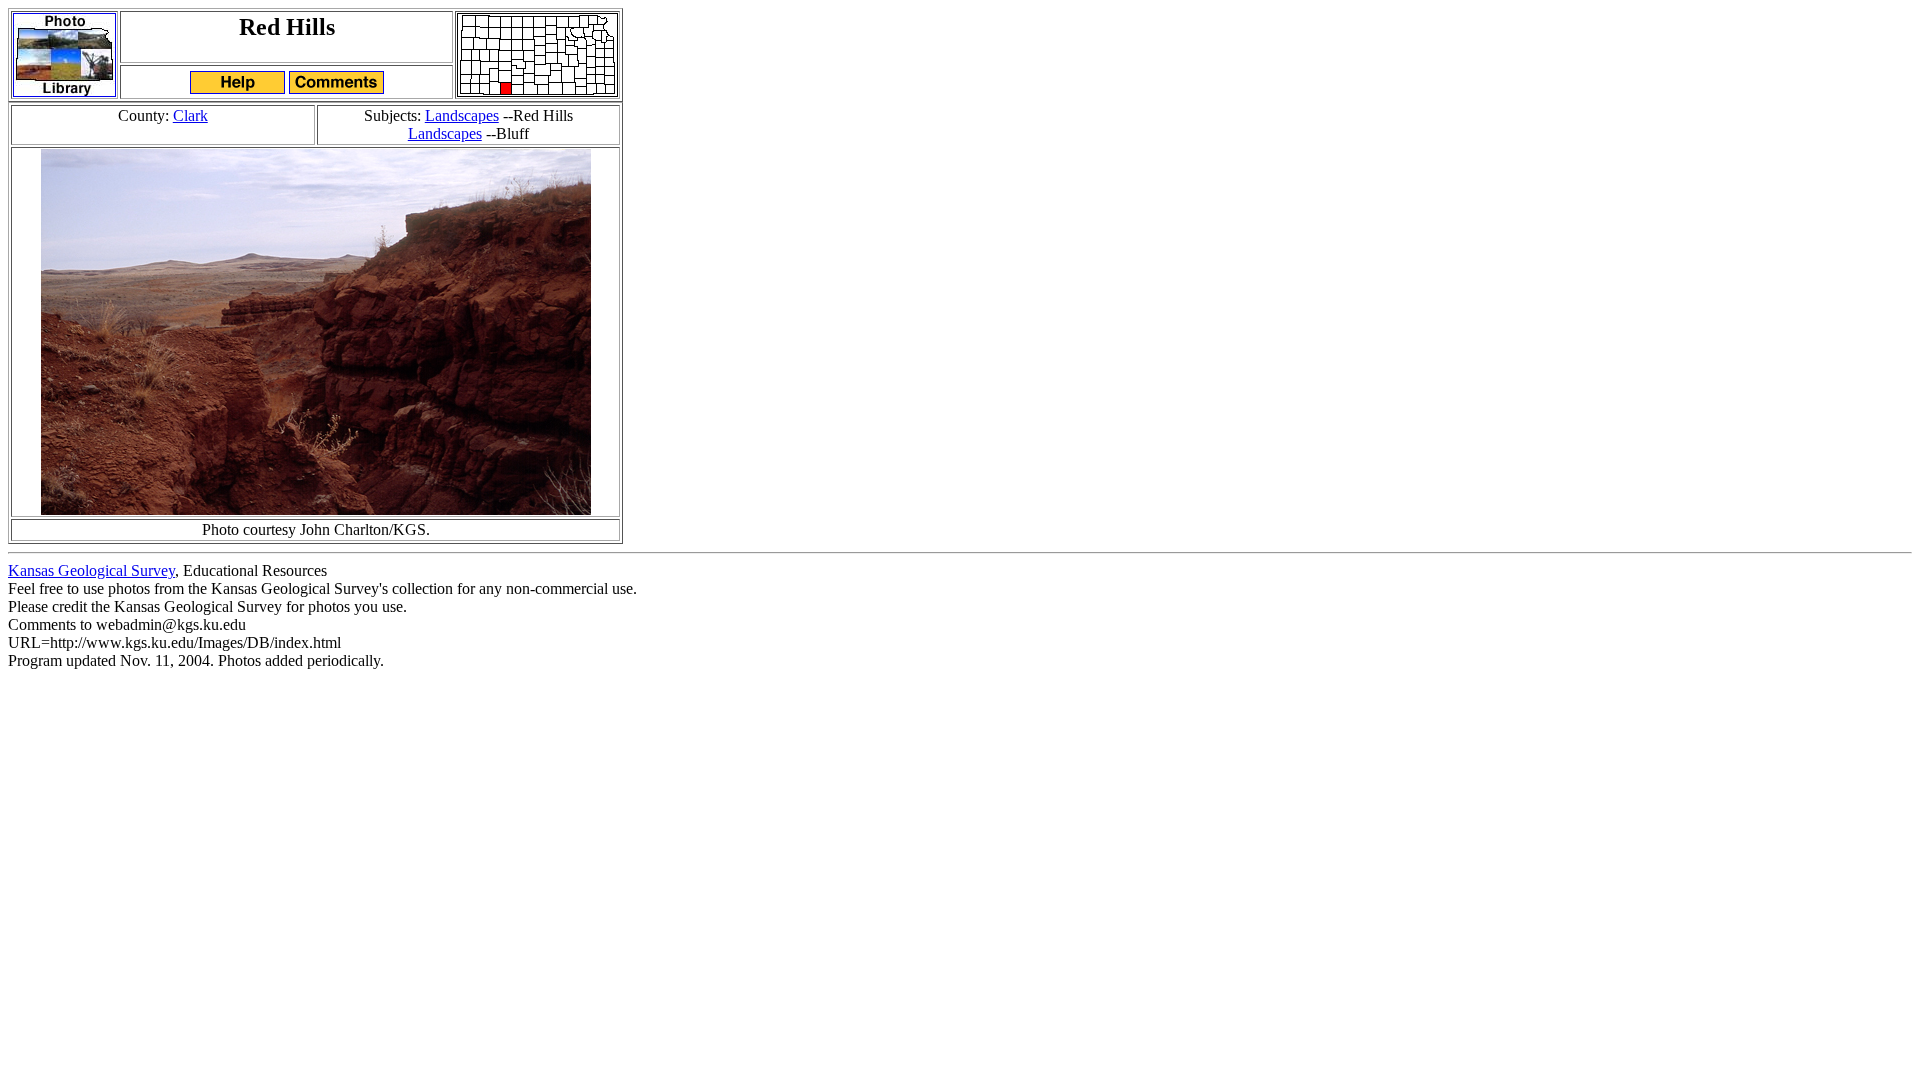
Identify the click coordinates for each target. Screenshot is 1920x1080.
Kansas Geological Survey (91, 570)
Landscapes (462, 115)
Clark (190, 115)
